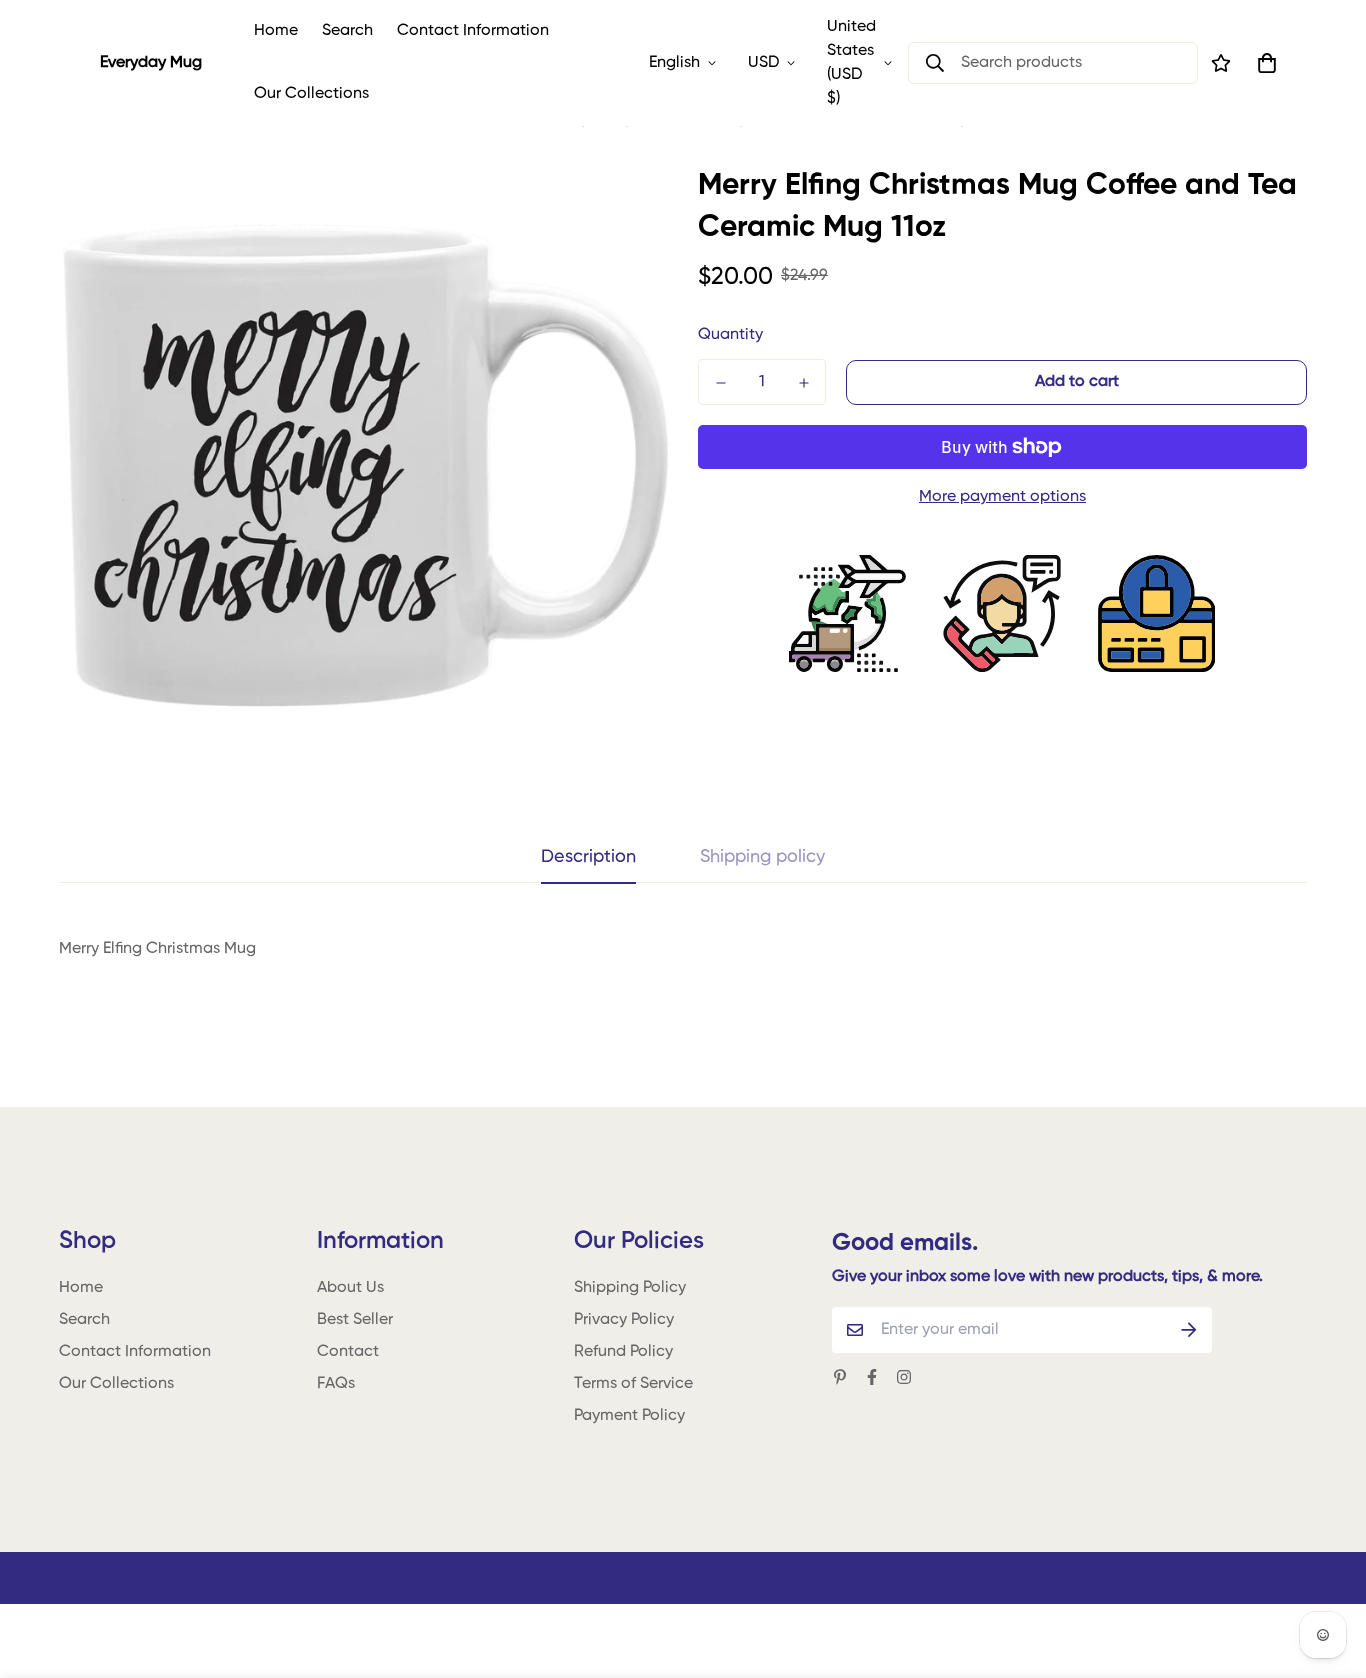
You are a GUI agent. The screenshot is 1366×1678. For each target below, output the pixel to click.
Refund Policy (623, 1352)
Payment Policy (629, 1416)
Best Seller (355, 1320)
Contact (348, 1352)
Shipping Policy (630, 1288)
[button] (1263, 63)
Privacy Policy (624, 1320)
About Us (350, 1288)
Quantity (730, 335)
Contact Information (473, 31)
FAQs (336, 1384)
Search (347, 31)
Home (276, 31)
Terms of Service (633, 1384)
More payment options (1002, 497)
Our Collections (311, 94)
